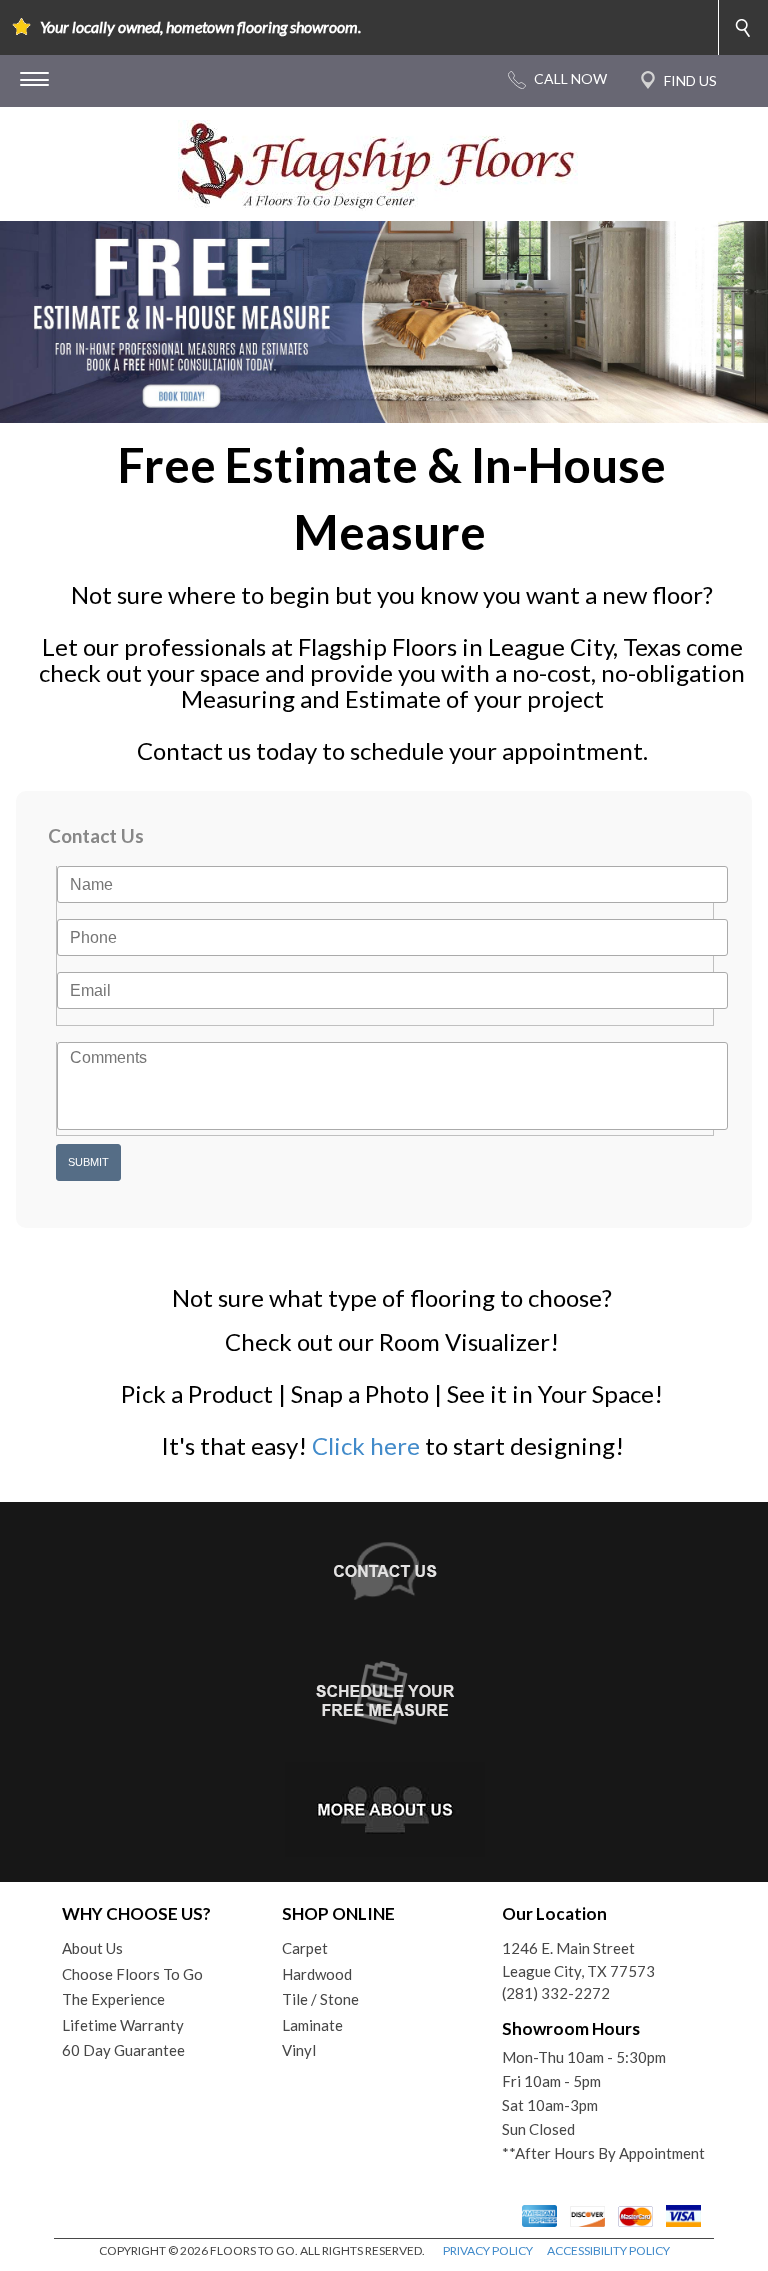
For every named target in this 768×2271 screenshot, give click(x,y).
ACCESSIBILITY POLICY (608, 2250)
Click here (366, 1445)
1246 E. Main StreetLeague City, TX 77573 (578, 1959)
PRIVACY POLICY (488, 2250)
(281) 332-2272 (556, 1993)
